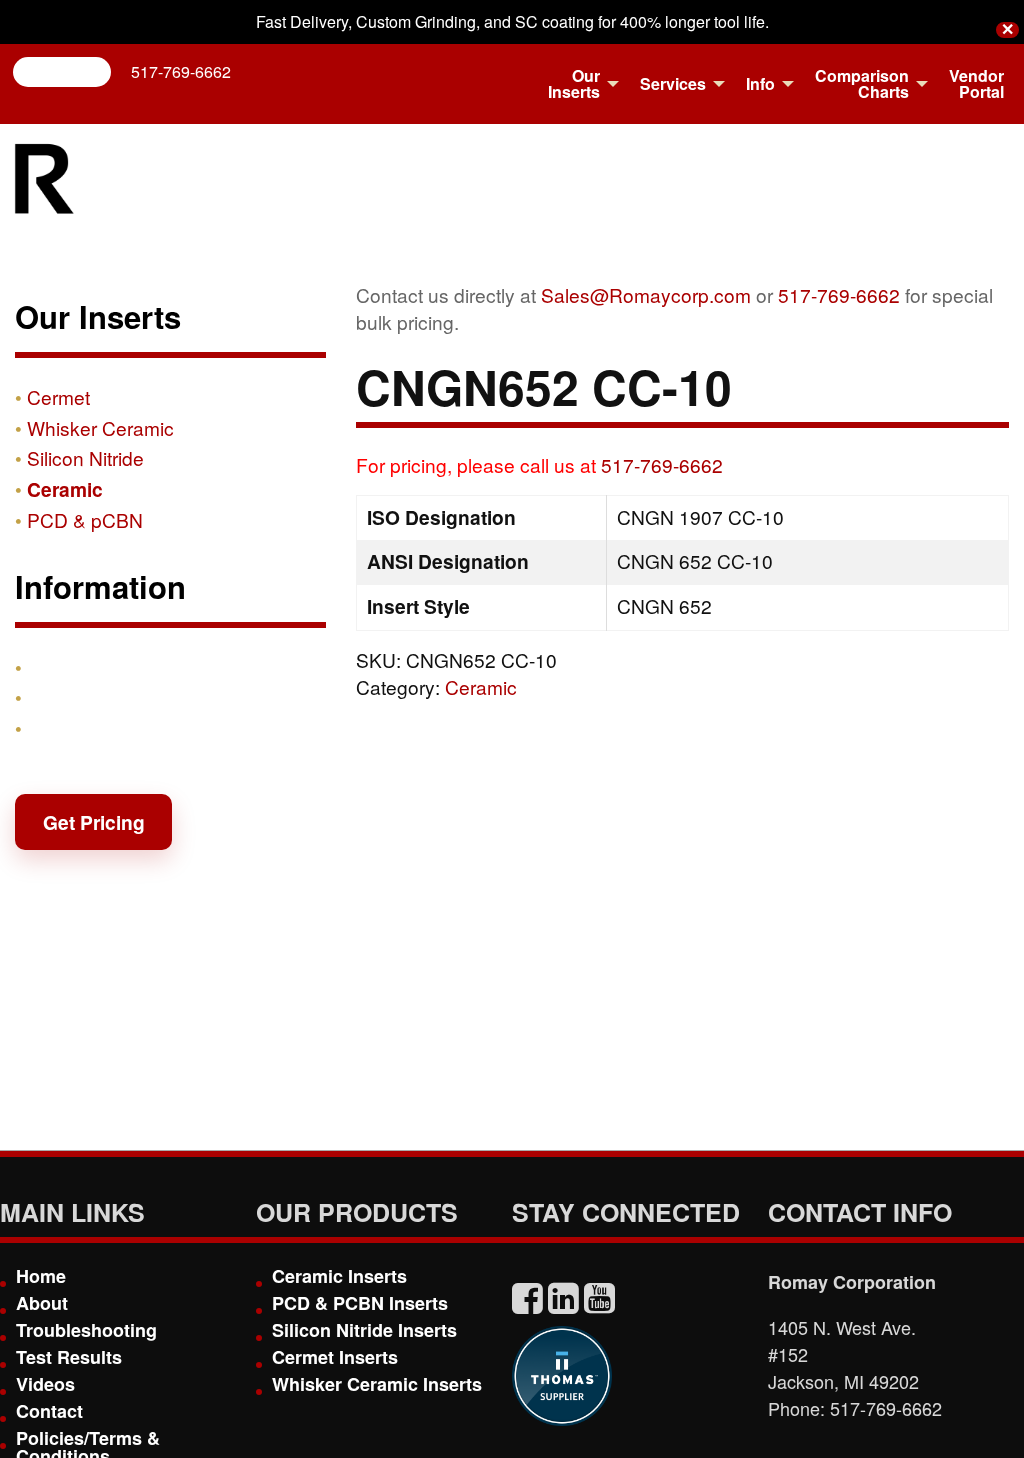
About (42, 1303)
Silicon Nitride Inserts (364, 1330)
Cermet (58, 396)
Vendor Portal (976, 83)
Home (41, 1276)
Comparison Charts (862, 83)
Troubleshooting (86, 1330)
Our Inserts (574, 83)
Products (69, 667)
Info (760, 83)
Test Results (69, 1357)
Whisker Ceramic (100, 427)
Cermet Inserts (335, 1357)
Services (673, 83)
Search (70, 71)
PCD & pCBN (85, 519)
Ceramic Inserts (339, 1276)
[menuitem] (578, 84)
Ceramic (481, 686)
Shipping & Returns (117, 697)
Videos (45, 1384)
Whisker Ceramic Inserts (377, 1384)
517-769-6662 (181, 71)
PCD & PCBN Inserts (360, 1303)
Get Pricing (94, 822)
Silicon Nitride (85, 457)
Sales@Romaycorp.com (646, 294)
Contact (63, 728)
